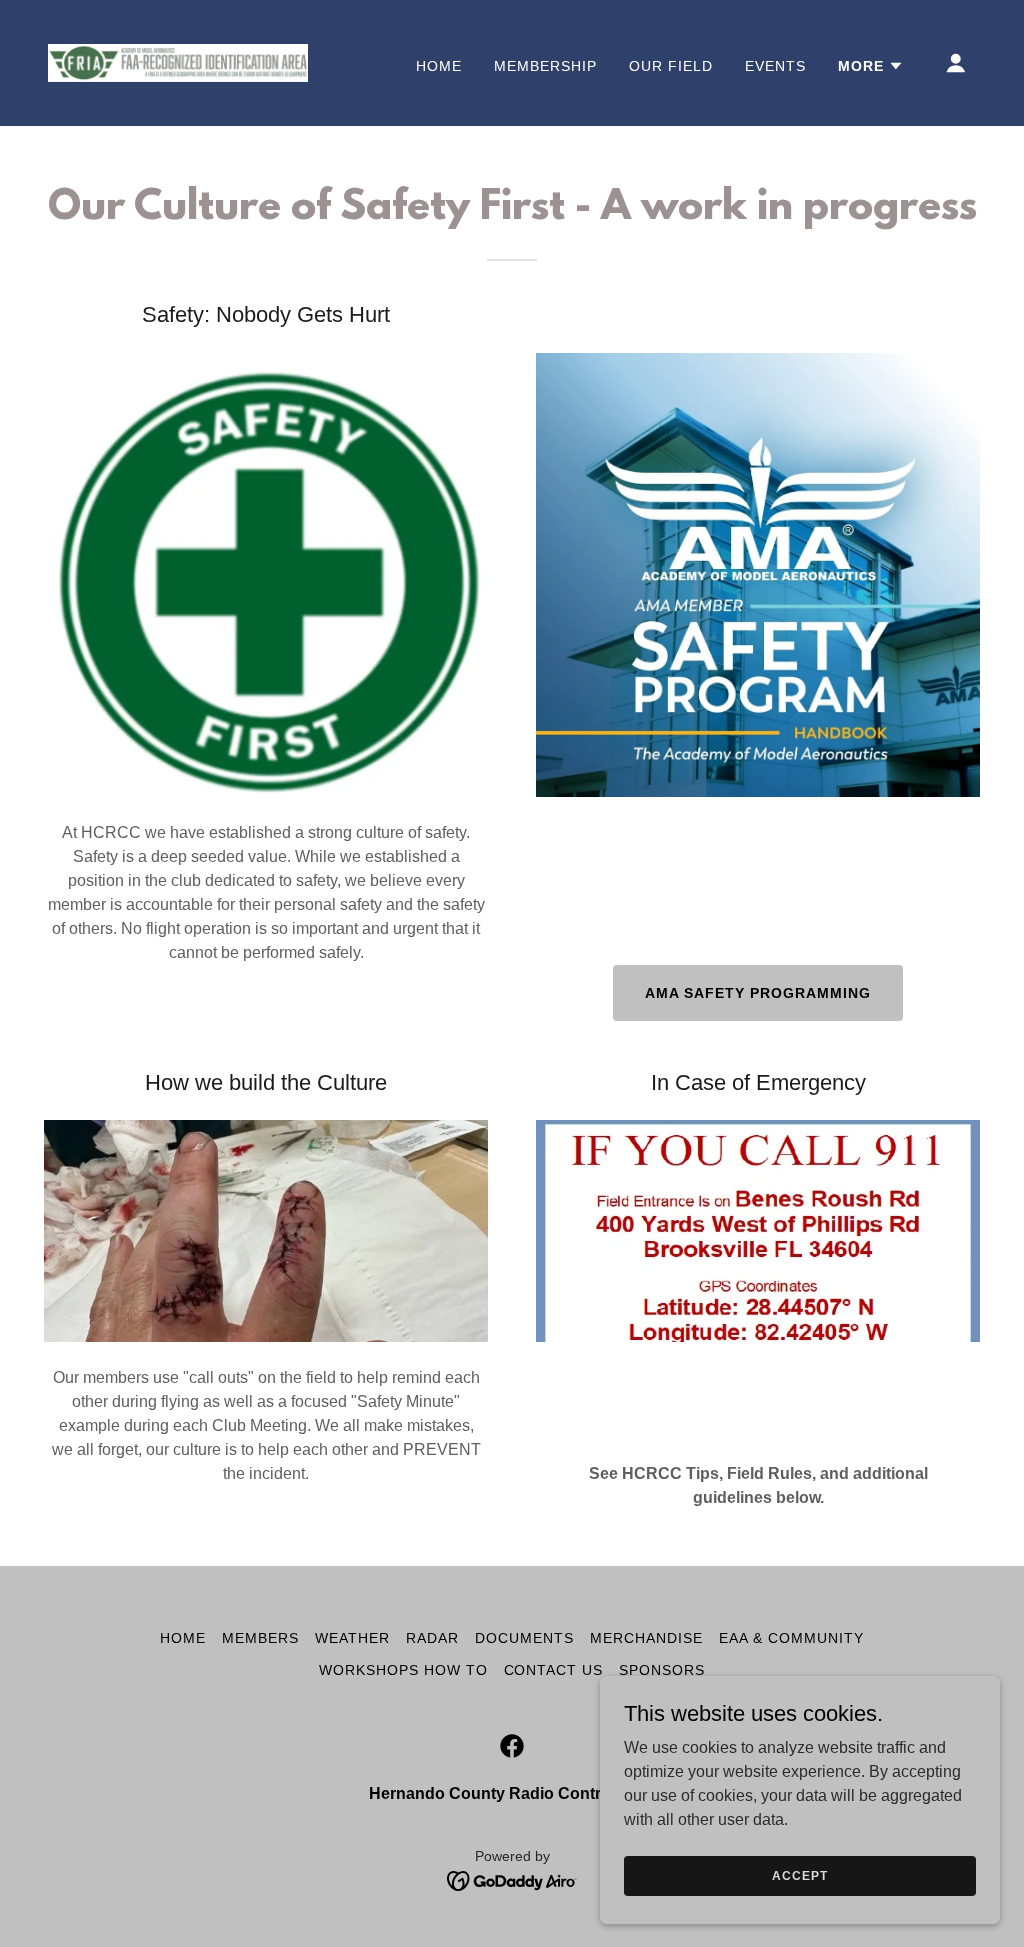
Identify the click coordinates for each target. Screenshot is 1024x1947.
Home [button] (183, 1638)
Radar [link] (432, 1638)
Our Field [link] (671, 66)
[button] (871, 66)
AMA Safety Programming (758, 993)
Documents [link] (524, 1638)
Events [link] (775, 66)
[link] (178, 61)
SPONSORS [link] (662, 1670)
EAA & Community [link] (791, 1638)
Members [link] (260, 1638)
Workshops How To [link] (403, 1670)
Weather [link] (352, 1638)
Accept (799, 1875)
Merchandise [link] (646, 1638)
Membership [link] (545, 66)
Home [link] (439, 66)
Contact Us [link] (554, 1670)
